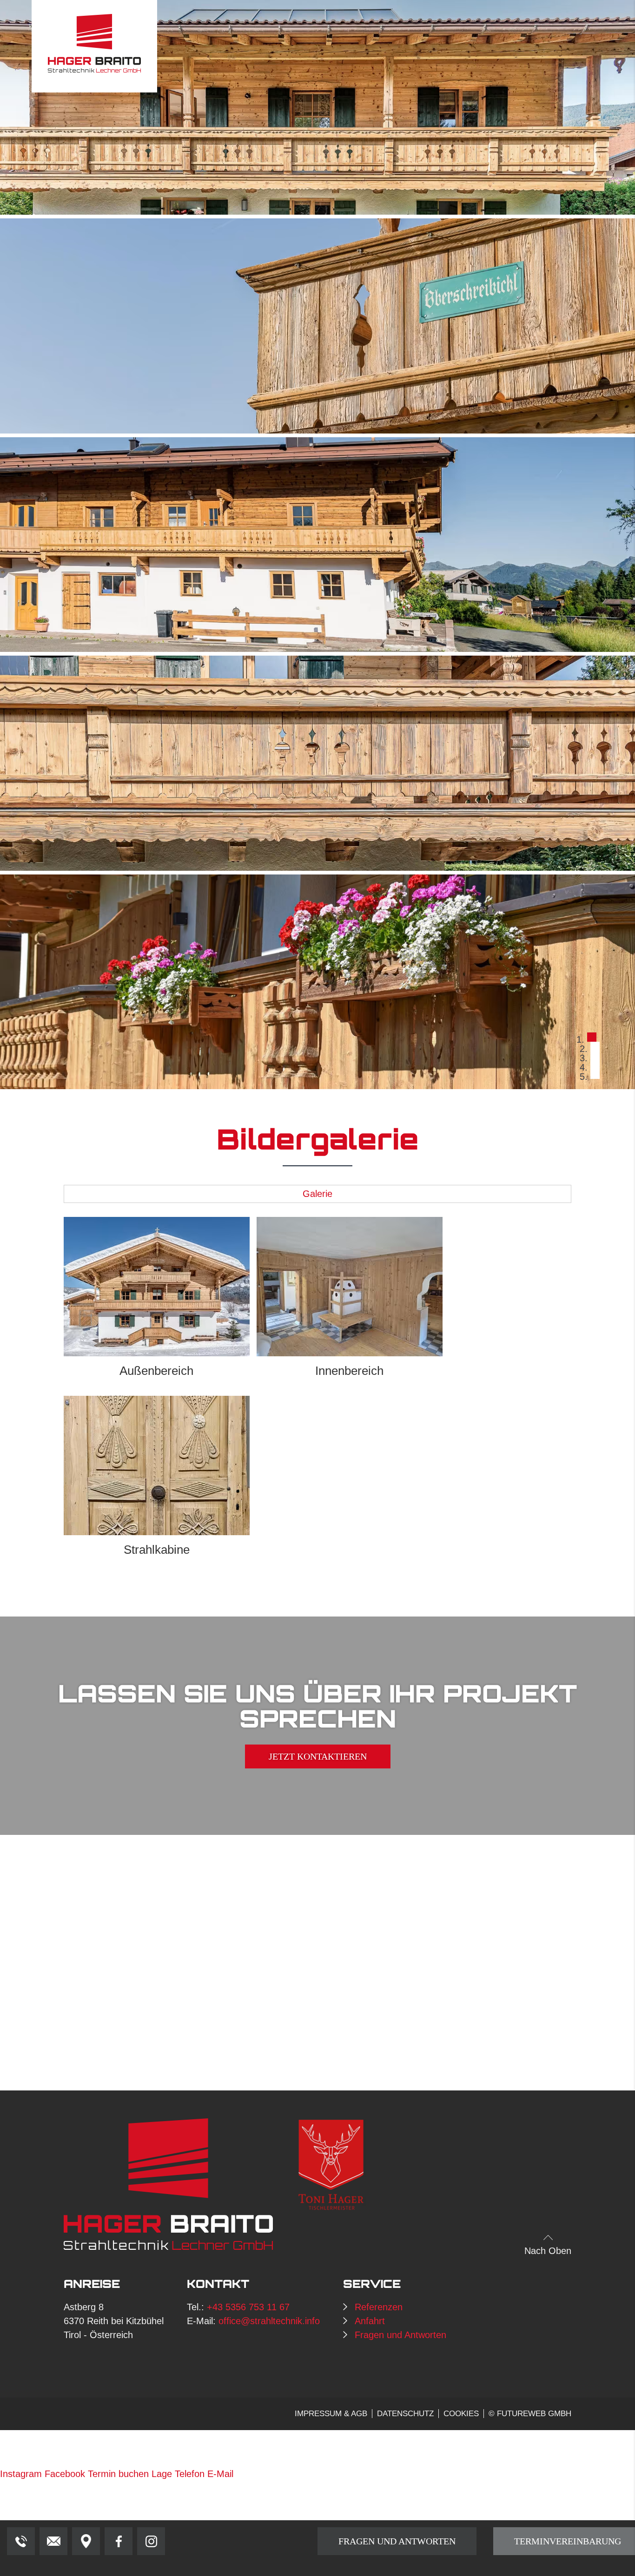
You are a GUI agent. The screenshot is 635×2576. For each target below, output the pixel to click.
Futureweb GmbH (534, 2414)
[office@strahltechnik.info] (53, 2541)
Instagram (21, 2474)
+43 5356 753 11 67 (248, 2307)
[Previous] (79, 545)
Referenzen (379, 2307)
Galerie (317, 1194)
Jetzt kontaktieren (318, 1757)
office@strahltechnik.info (269, 2321)
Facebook (65, 2474)
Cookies (461, 2414)
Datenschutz (405, 2414)
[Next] (556, 545)
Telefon (190, 2474)
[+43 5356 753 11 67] (21, 2541)
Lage (162, 2474)
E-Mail (220, 2474)
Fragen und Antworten (400, 2335)
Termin (118, 2474)
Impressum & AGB (331, 2414)
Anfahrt (370, 2321)
